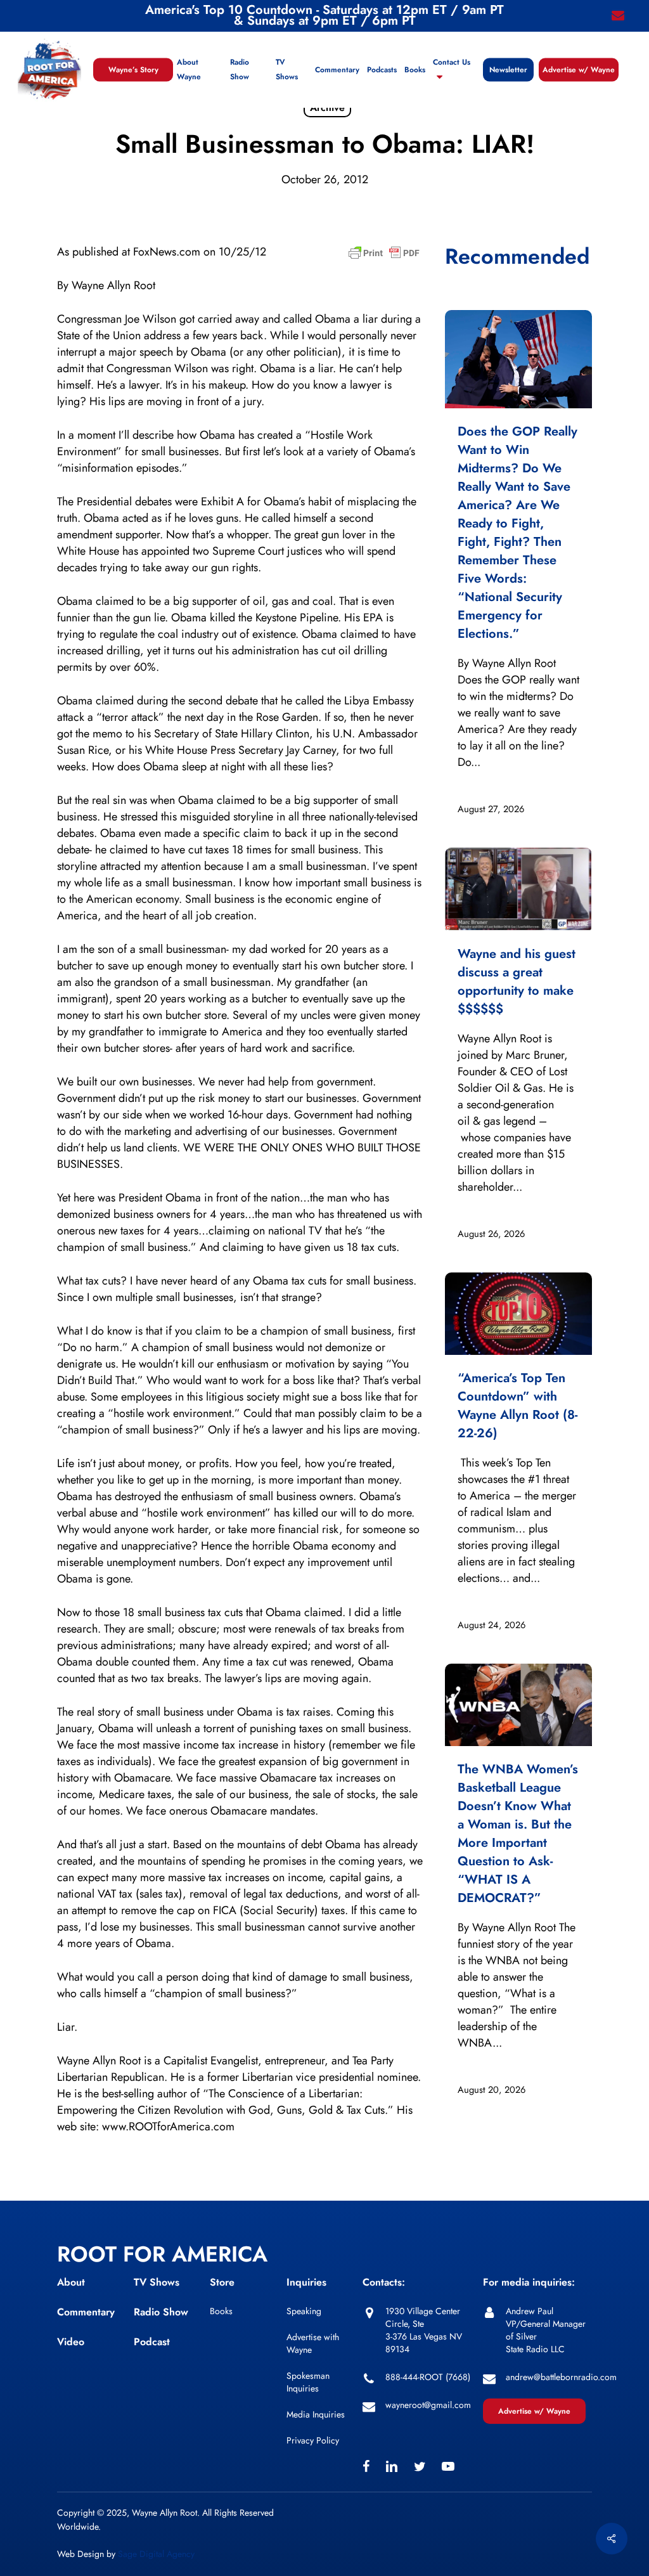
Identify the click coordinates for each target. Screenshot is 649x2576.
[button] (534, 2411)
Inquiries (306, 2282)
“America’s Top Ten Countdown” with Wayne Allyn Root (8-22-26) (517, 1406)
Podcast (152, 2342)
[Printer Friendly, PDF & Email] (384, 257)
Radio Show (161, 2312)
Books (221, 2311)
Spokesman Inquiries (308, 2382)
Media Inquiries (316, 2414)
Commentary (86, 2312)
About (71, 2282)
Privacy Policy (313, 2440)
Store (222, 2282)
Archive (327, 107)
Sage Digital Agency (156, 2554)
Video (71, 2342)
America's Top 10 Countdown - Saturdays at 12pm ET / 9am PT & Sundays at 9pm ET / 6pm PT (324, 15)
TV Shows (157, 2282)
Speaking (304, 2311)
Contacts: (384, 2282)
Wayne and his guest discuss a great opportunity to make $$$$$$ (517, 981)
